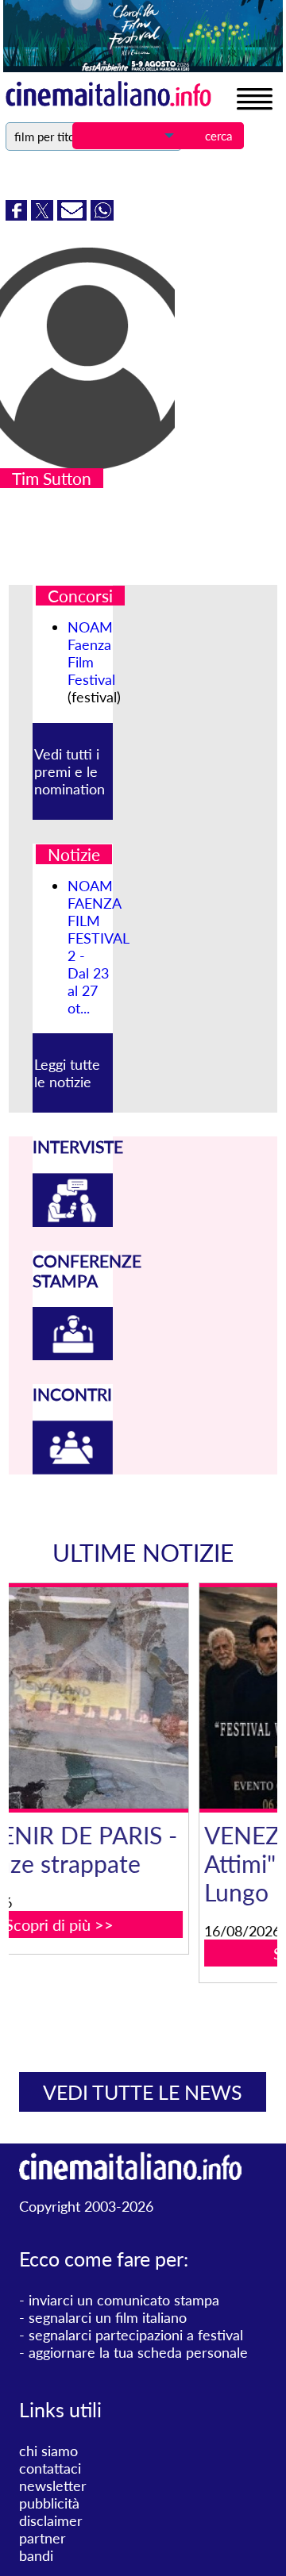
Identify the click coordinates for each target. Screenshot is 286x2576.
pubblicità (49, 2503)
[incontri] (73, 1469)
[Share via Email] (74, 215)
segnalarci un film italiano (108, 2317)
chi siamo (48, 2451)
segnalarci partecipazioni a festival (136, 2335)
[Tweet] (44, 215)
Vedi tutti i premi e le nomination (70, 771)
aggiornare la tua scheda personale (138, 2352)
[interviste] (73, 1221)
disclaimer (51, 2520)
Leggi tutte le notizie (67, 1073)
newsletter (53, 2486)
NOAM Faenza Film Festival (91, 653)
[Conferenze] (73, 1355)
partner (43, 2538)
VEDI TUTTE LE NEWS (143, 2092)
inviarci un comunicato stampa (124, 2300)
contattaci (50, 2468)
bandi (36, 2555)
